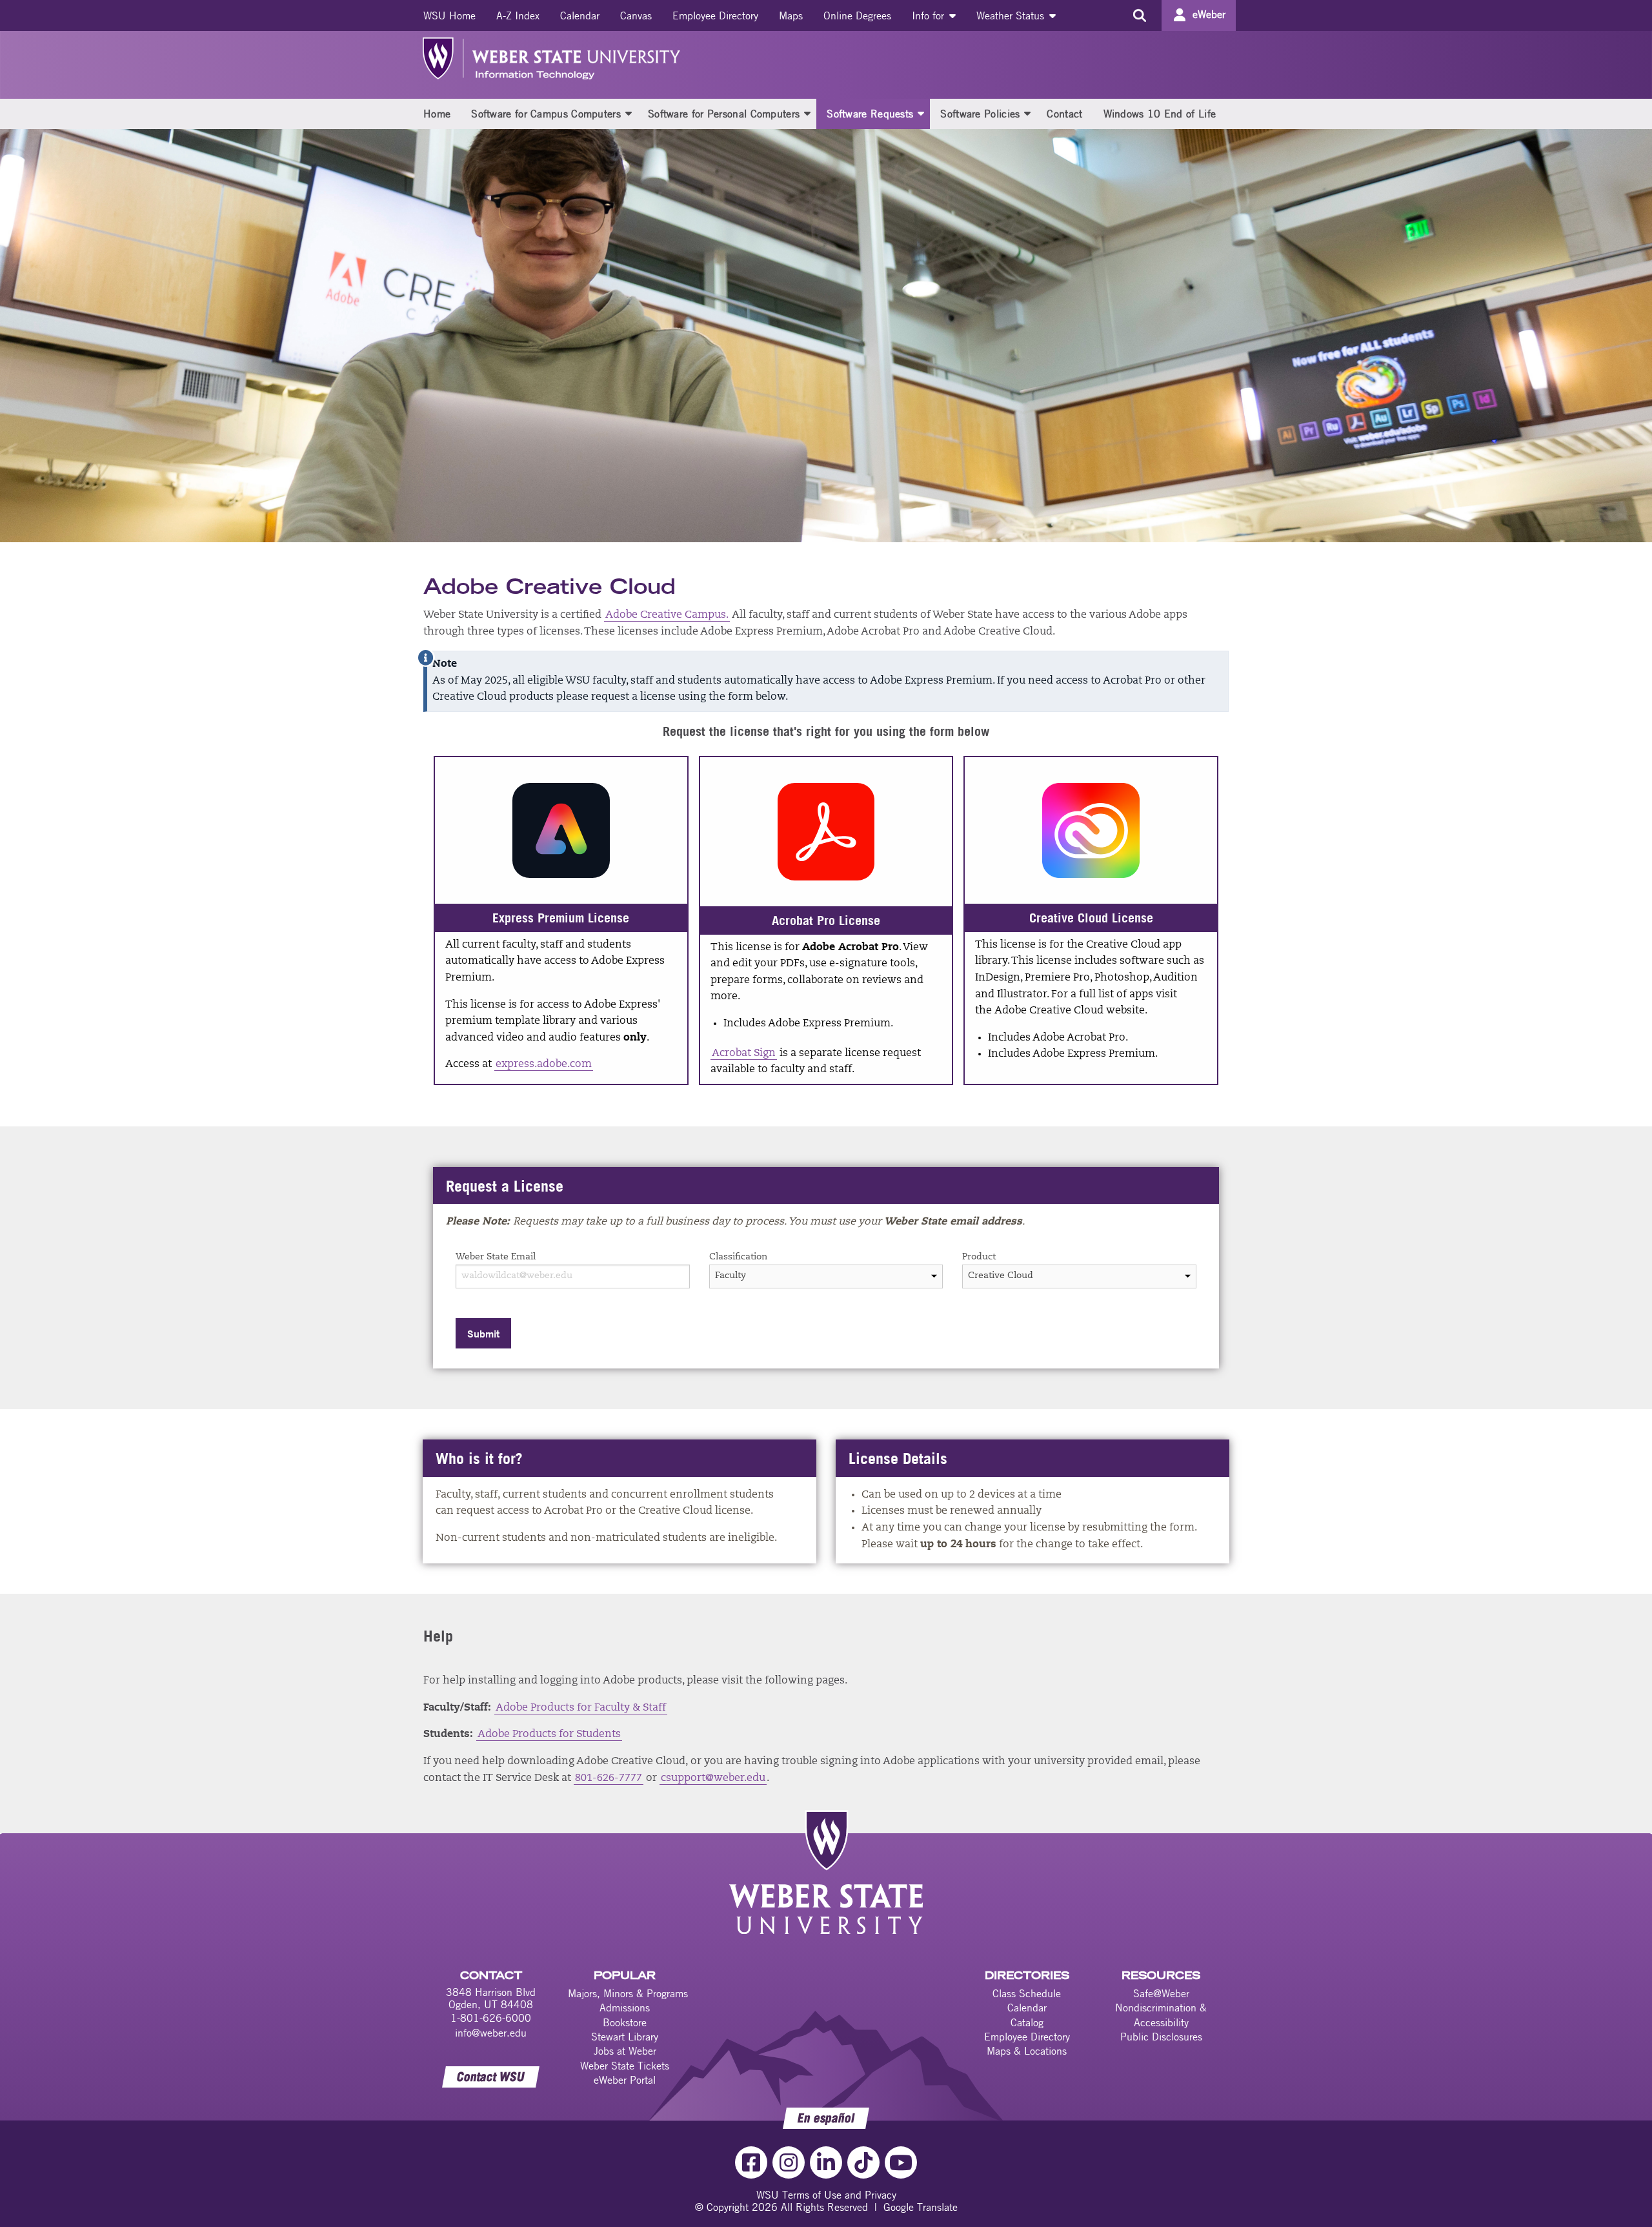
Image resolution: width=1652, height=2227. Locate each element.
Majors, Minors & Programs (628, 1993)
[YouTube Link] (901, 2162)
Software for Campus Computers (546, 114)
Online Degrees (857, 15)
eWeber (1209, 14)
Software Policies (980, 114)
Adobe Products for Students (549, 1734)
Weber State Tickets (625, 2066)
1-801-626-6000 (491, 2018)
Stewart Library (625, 2037)
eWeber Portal (625, 2080)
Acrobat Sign (744, 1053)
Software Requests (870, 114)
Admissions (625, 2008)
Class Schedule (1027, 1993)
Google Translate (921, 2207)
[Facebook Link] (751, 2162)
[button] (629, 113)
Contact (1064, 114)
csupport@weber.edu (713, 1778)
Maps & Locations (1027, 2051)
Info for (930, 15)
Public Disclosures (1161, 2037)
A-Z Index (518, 15)
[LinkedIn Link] (826, 2162)
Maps (791, 15)
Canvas (636, 15)
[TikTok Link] (863, 2162)
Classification (738, 1257)
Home (437, 114)
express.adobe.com (544, 1064)
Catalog (1027, 2022)
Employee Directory (715, 15)
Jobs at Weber (625, 2051)
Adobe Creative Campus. (667, 615)
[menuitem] (449, 15)
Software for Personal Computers (724, 114)
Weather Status (1012, 15)
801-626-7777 (609, 1778)
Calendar (580, 15)
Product (979, 1257)
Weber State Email (496, 1257)
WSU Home (449, 15)
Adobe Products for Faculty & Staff (581, 1708)
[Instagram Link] (789, 2162)
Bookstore (625, 2022)
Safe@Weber (1161, 1993)
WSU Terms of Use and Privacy (826, 2195)
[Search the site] (1139, 15)
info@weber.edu (491, 2033)
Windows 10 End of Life (1160, 114)
